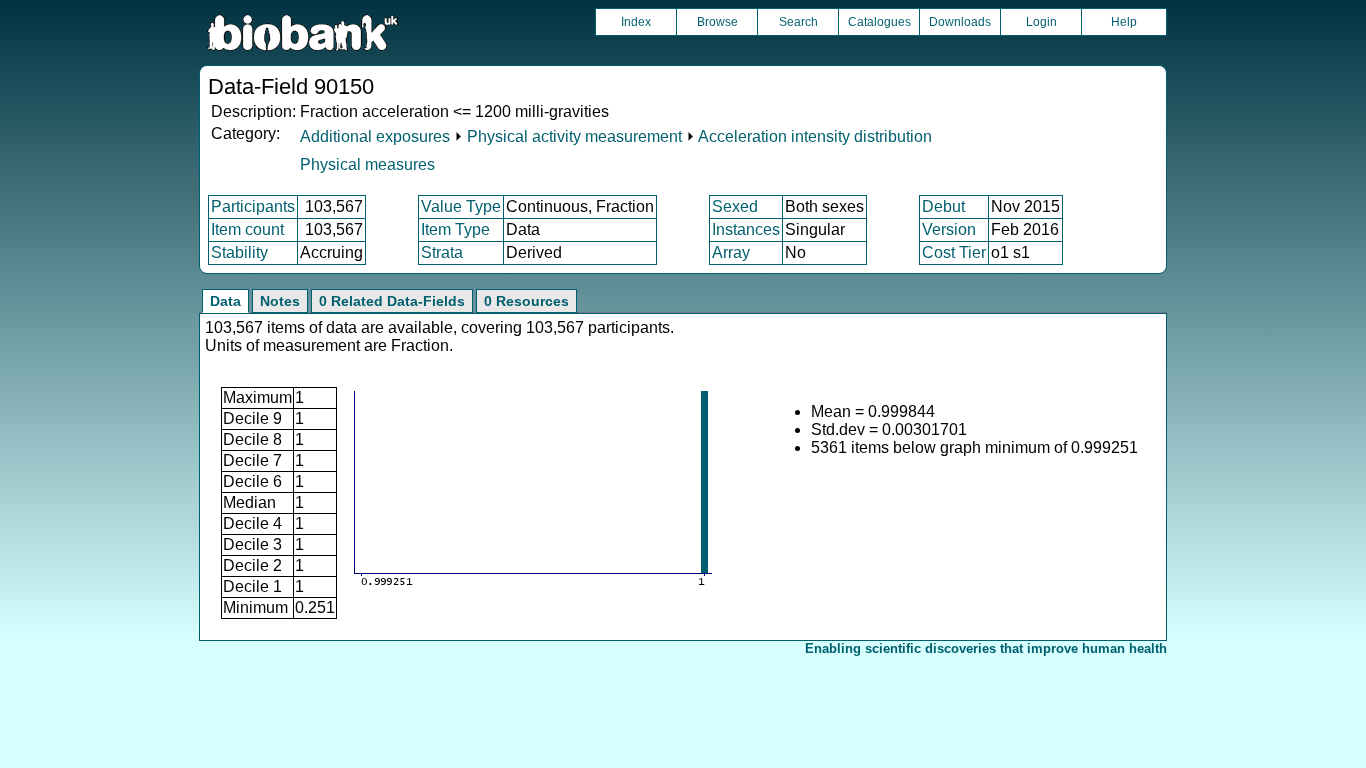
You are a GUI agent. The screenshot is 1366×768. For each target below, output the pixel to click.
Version (949, 229)
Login (1041, 22)
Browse (717, 22)
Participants (253, 206)
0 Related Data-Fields (392, 301)
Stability (239, 252)
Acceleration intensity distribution (815, 136)
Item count (247, 229)
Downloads (960, 22)
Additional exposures (375, 136)
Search (798, 22)
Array (731, 252)
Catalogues (879, 22)
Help (1124, 22)
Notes (280, 301)
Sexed (735, 206)
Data (225, 301)
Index (636, 22)
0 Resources (526, 301)
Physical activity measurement (574, 136)
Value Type (461, 206)
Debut (943, 206)
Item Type (455, 229)
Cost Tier (954, 252)
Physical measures (367, 164)
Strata (442, 252)
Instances (746, 229)
